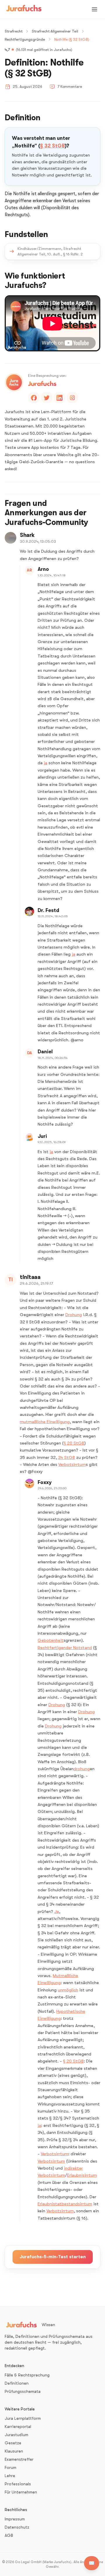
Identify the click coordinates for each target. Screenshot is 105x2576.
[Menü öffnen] (94, 9)
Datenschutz (17, 2527)
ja (45, 763)
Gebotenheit (51, 1640)
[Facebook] (34, 398)
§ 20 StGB (74, 1443)
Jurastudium (16, 2435)
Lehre (10, 2476)
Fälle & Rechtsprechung (27, 2375)
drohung (82, 1769)
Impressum (15, 2519)
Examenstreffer (19, 2459)
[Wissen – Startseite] (24, 9)
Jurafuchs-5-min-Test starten (53, 2257)
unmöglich (68, 1990)
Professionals (18, 2484)
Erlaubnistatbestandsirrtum (65, 2204)
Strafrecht (14, 31)
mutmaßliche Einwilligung (45, 1422)
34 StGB (66, 1457)
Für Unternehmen (21, 2492)
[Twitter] (47, 398)
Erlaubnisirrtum (82, 2175)
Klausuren (14, 2451)
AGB (9, 2535)
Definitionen (17, 2383)
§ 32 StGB (52, 146)
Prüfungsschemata (23, 2391)
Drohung (74, 1315)
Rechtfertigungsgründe (25, 39)
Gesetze (13, 2443)
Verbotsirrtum (72, 1464)
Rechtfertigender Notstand (65, 1648)
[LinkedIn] (60, 398)
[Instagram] (72, 398)
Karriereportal (18, 2426)
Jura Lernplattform (23, 2418)
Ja (57, 1912)
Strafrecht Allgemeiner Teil (55, 31)
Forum (10, 2467)
